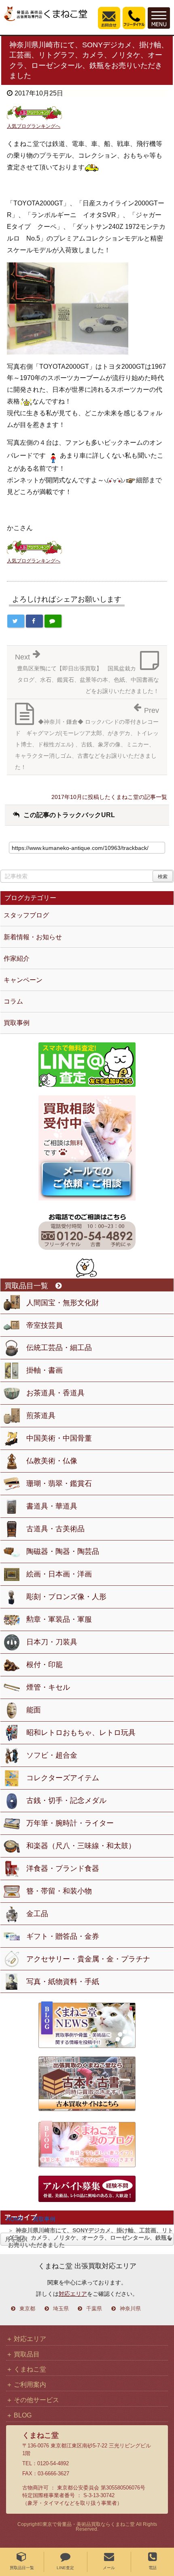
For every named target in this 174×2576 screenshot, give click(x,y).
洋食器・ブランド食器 (63, 1868)
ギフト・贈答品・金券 (63, 1936)
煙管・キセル (48, 1687)
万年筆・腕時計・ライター (70, 1823)
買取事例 (44, 2219)
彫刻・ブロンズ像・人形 (66, 1597)
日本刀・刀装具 (52, 1642)
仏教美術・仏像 (52, 1461)
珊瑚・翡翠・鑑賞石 (59, 1483)
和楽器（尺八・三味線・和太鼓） (81, 1846)
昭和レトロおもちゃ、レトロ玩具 (81, 1733)
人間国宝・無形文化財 (63, 1303)
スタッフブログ (26, 915)
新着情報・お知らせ (33, 937)
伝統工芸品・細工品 (59, 1348)
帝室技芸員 (45, 1325)
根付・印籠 (45, 1665)
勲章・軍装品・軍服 (59, 1619)
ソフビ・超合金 (52, 1755)
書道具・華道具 (52, 1506)
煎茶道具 (41, 1416)
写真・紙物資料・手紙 (63, 1982)
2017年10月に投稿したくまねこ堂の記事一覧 (109, 797)
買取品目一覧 (22, 2568)
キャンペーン (23, 980)
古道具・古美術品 (55, 1529)
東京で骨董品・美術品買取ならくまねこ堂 (89, 2524)
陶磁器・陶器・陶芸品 (63, 1551)
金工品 (37, 1914)
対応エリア (73, 2294)
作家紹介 (17, 958)
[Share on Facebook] (34, 621)
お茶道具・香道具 (55, 1393)
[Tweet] (16, 621)
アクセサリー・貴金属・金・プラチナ (88, 1959)
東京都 (27, 2309)
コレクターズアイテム (63, 1778)
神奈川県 (130, 2309)
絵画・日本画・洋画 (59, 1574)
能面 (34, 1710)
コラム (13, 1001)
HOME (15, 2219)
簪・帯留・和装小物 (59, 1891)
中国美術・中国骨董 (59, 1438)
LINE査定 (65, 2568)
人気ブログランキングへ (34, 126)
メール (109, 2568)
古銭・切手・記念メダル (66, 1800)
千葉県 (94, 2309)
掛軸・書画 (45, 1370)
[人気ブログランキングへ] (34, 113)
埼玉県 (61, 2309)
